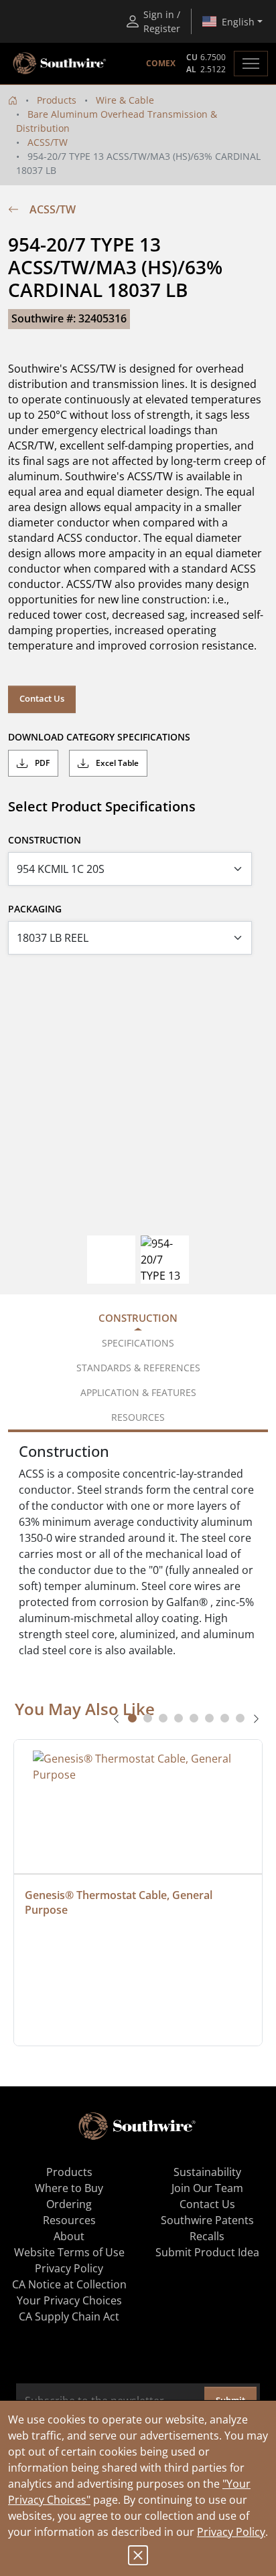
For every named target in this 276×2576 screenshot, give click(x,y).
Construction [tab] (138, 1318)
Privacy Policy (231, 2532)
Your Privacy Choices (69, 2300)
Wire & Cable (125, 100)
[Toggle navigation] (251, 64)
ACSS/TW (48, 142)
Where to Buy (69, 2188)
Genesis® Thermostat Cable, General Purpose (120, 1902)
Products (57, 100)
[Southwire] (60, 64)
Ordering (69, 2204)
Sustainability (207, 2172)
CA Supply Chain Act (69, 2316)
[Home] (13, 100)
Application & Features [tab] (138, 1392)
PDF (41, 763)
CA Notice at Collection (69, 2284)
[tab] (132, 1718)
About (69, 2236)
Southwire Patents (207, 2220)
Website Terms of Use (69, 2252)
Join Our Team (207, 2188)
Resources (69, 2220)
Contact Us (42, 698)
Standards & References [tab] (138, 1368)
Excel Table (116, 763)
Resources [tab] (138, 1417)
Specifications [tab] (138, 1343)
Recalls (207, 2236)
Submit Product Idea (207, 2252)
